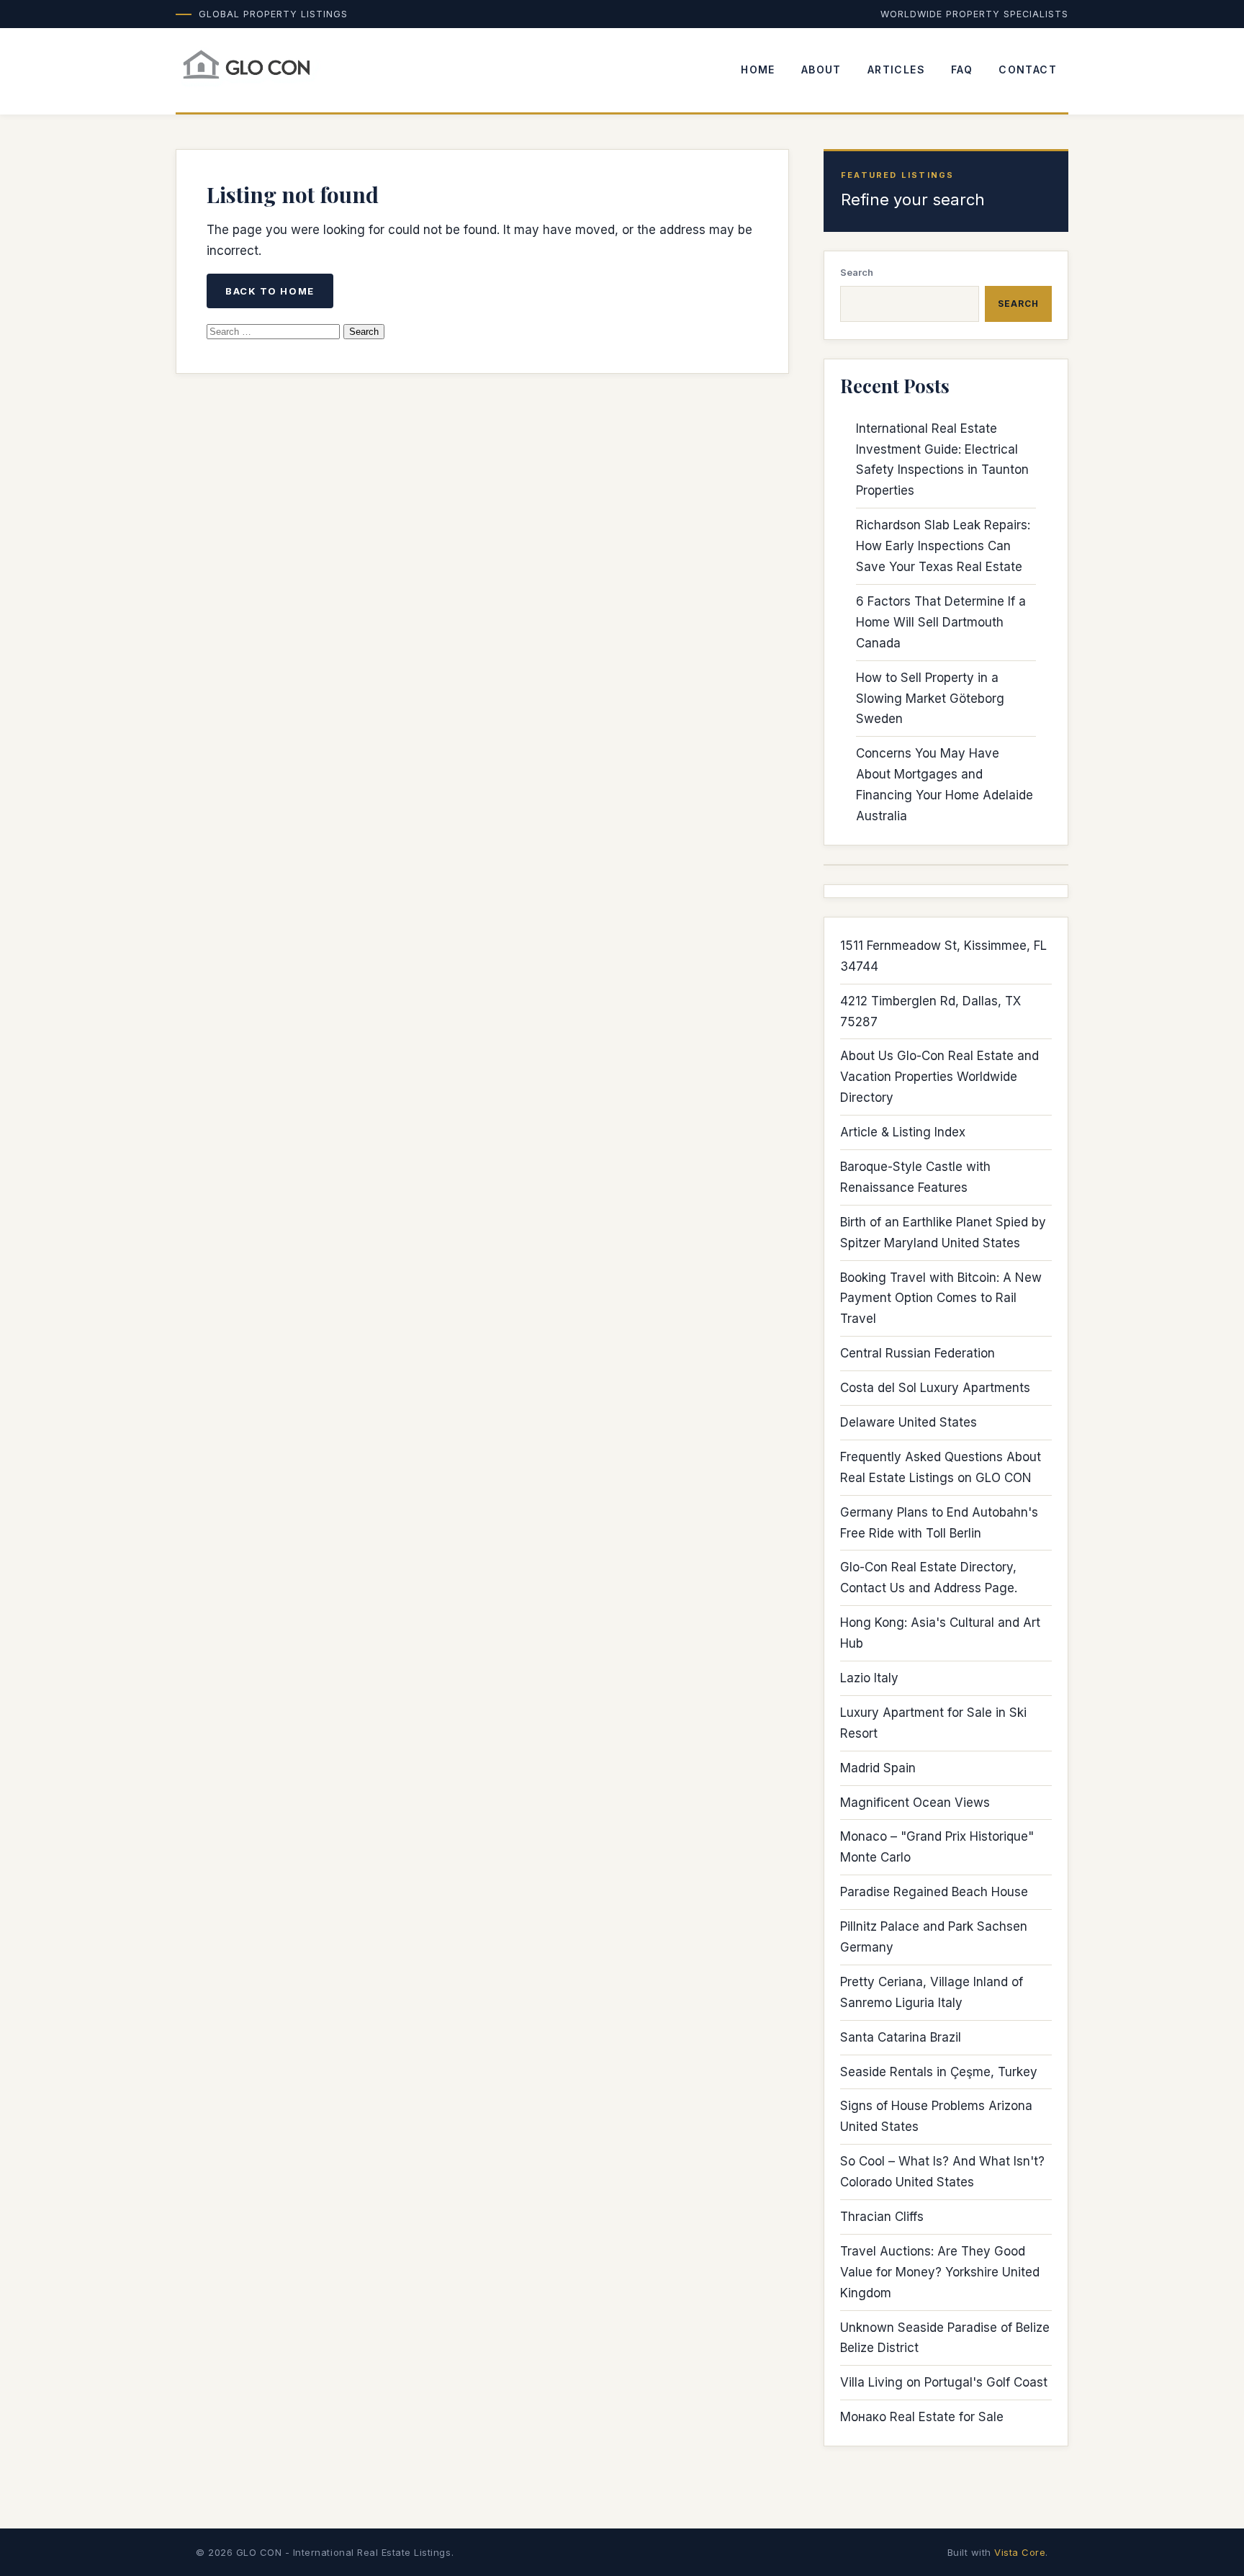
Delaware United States (909, 1422)
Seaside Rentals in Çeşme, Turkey (939, 2072)
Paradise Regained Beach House (934, 1892)
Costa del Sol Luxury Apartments (935, 1388)
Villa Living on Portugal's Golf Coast (944, 2382)
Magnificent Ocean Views (915, 1803)
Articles (896, 69)
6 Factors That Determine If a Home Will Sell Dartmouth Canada (941, 622)
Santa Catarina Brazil (901, 2037)
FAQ (962, 69)
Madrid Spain (878, 1768)
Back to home (270, 291)
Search (857, 272)
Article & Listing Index (903, 1132)
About (821, 69)
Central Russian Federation (918, 1353)
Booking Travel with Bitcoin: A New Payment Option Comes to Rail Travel (941, 1298)
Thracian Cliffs (882, 2217)
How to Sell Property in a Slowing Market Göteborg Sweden (930, 699)
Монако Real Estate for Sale (922, 2417)
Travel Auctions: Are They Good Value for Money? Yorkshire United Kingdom (940, 2272)
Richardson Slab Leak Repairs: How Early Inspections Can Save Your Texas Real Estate (943, 546)
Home (758, 69)
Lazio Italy (869, 1678)
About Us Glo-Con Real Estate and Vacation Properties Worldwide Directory (939, 1077)
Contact (1028, 69)
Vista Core (1020, 2552)
